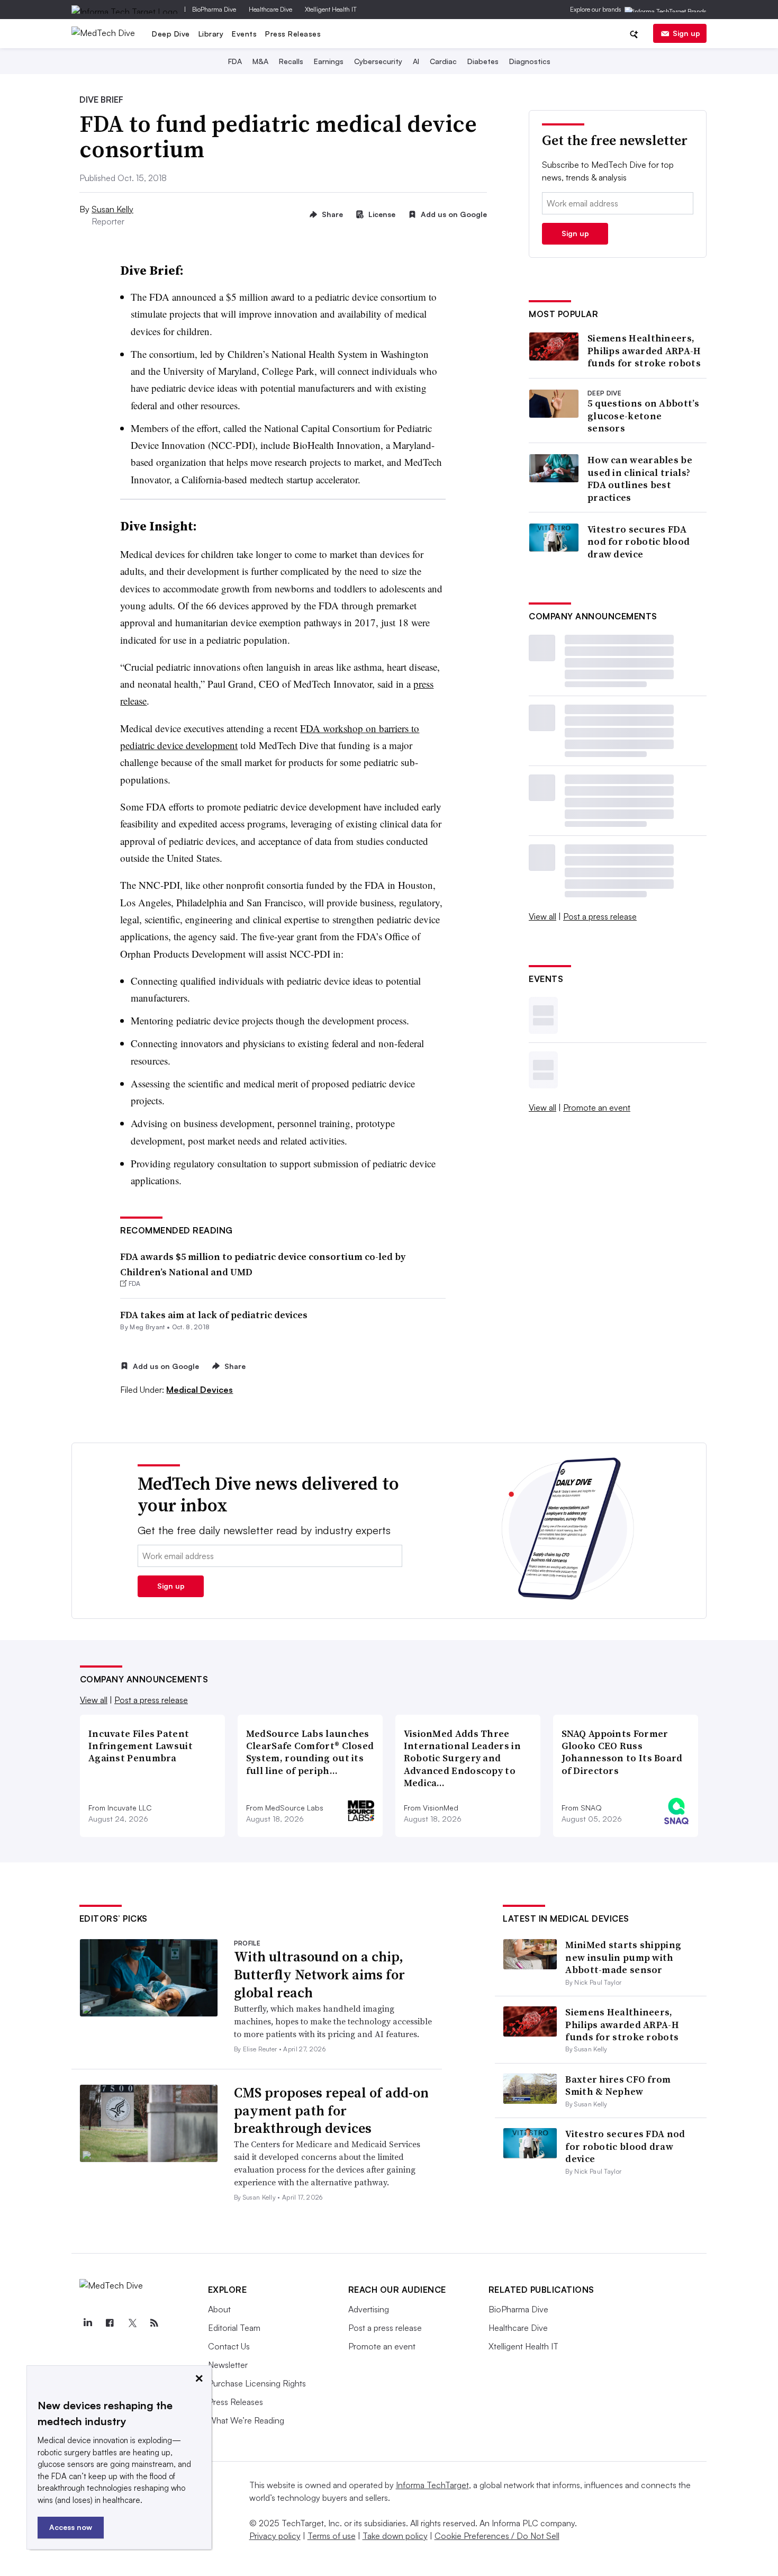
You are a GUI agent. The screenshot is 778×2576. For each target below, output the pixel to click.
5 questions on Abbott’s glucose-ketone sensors (643, 416)
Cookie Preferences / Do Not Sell (497, 2536)
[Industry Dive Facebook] (110, 2323)
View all (542, 916)
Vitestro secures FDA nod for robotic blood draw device (639, 542)
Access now (71, 2527)
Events (244, 34)
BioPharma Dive (214, 9)
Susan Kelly (112, 209)
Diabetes (483, 61)
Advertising (369, 2309)
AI (416, 61)
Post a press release (600, 916)
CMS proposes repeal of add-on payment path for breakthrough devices (331, 2111)
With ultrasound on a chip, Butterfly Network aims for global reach (319, 1975)
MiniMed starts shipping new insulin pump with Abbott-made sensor (623, 1957)
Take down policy (395, 2536)
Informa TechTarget (432, 2485)
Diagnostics (530, 61)
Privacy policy (275, 2536)
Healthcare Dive (270, 9)
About (219, 2309)
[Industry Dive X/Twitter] (132, 2323)
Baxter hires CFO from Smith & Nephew (618, 2085)
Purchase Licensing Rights (257, 2383)
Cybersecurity (378, 61)
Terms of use (332, 2536)
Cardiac (443, 61)
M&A (260, 61)
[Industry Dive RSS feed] (155, 2323)
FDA (235, 61)
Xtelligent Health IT (331, 9)
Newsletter (228, 2365)
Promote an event (597, 1107)
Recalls (291, 61)
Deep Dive (171, 34)
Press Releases (293, 34)
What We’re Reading (246, 2420)
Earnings (329, 61)
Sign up (686, 33)
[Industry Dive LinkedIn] (88, 2323)
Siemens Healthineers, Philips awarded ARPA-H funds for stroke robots (644, 350)
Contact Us (229, 2346)
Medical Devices (200, 1390)
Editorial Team (234, 2328)
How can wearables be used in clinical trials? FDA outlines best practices (640, 479)
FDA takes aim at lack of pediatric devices (214, 1315)
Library (211, 34)
